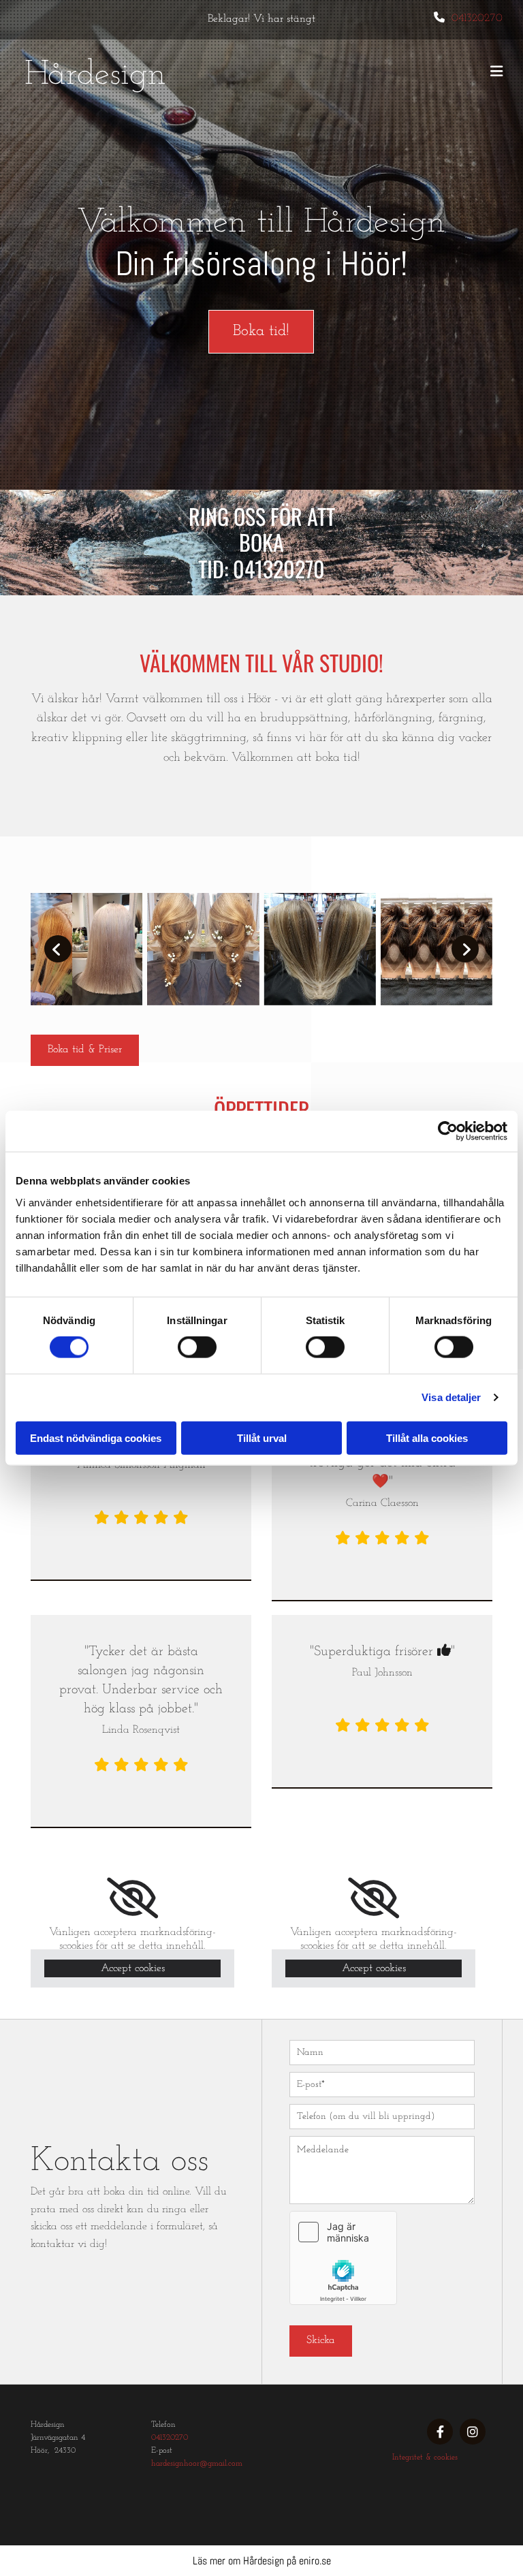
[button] (261, 332)
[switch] (197, 1347)
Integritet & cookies (425, 2457)
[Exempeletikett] (473, 2432)
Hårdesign (95, 75)
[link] (132, 1898)
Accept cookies (133, 1968)
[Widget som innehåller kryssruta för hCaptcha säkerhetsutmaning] (343, 2258)
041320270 (477, 18)
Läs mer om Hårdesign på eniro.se (262, 2561)
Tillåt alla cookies (427, 1438)
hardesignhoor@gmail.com (197, 2464)
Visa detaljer (451, 1397)
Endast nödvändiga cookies (96, 1438)
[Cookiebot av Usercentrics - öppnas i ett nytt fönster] (448, 1131)
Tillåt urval (262, 1438)
